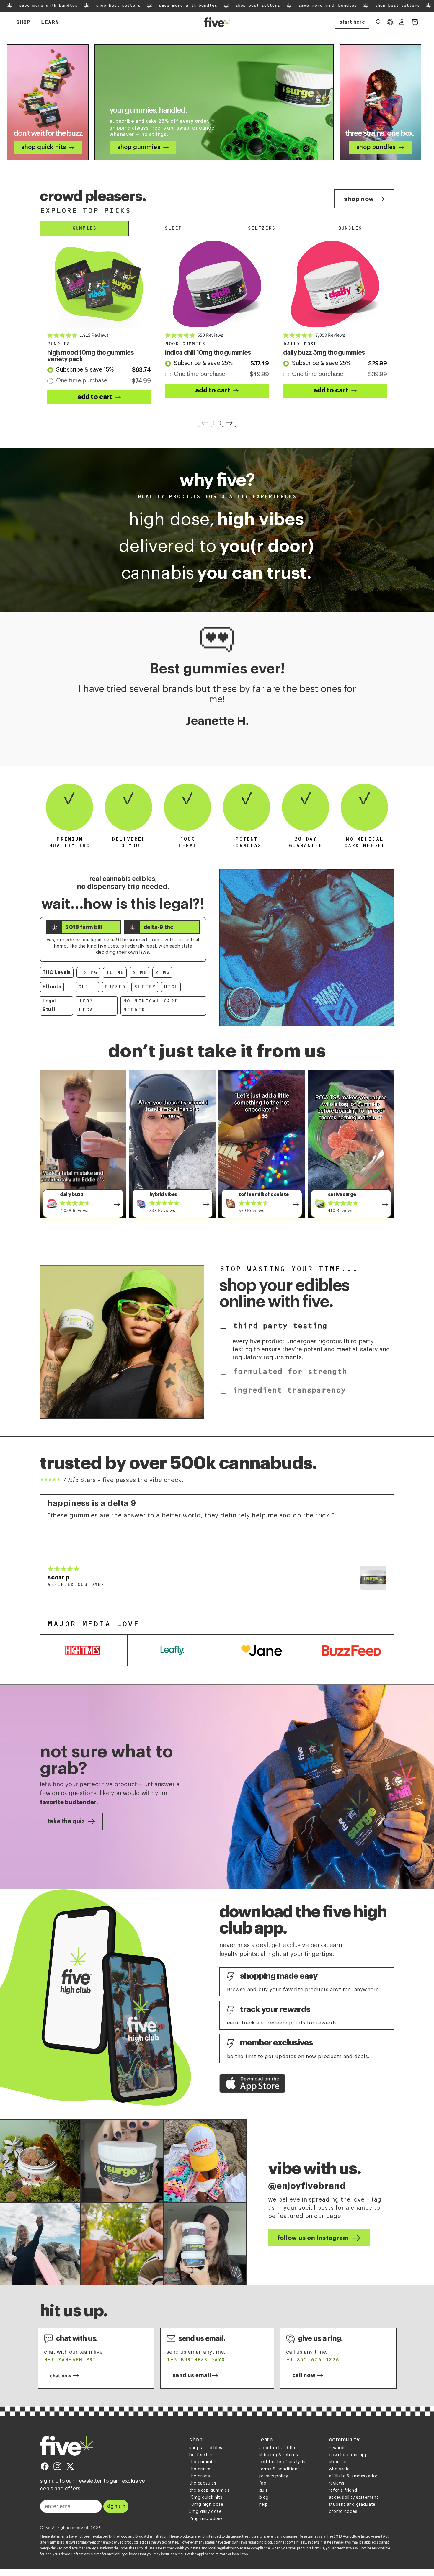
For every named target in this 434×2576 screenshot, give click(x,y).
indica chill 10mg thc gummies (208, 353)
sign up (116, 2506)
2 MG (162, 973)
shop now (359, 199)
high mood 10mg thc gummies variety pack (90, 356)
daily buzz (72, 1195)
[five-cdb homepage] (66, 2446)
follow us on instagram (313, 2238)
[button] (23, 22)
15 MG (88, 973)
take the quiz (66, 1821)
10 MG (115, 973)
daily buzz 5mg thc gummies (324, 353)
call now (304, 2375)
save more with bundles (162, 6)
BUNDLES (350, 228)
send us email (192, 2375)
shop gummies (139, 147)
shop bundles (376, 147)
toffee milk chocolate (264, 1195)
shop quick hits (44, 147)
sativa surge (342, 1195)
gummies (84, 228)
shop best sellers (92, 6)
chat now (61, 2375)
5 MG (139, 973)
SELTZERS (261, 228)
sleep (173, 228)
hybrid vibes (163, 1195)
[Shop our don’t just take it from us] (117, 1203)
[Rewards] (390, 22)
